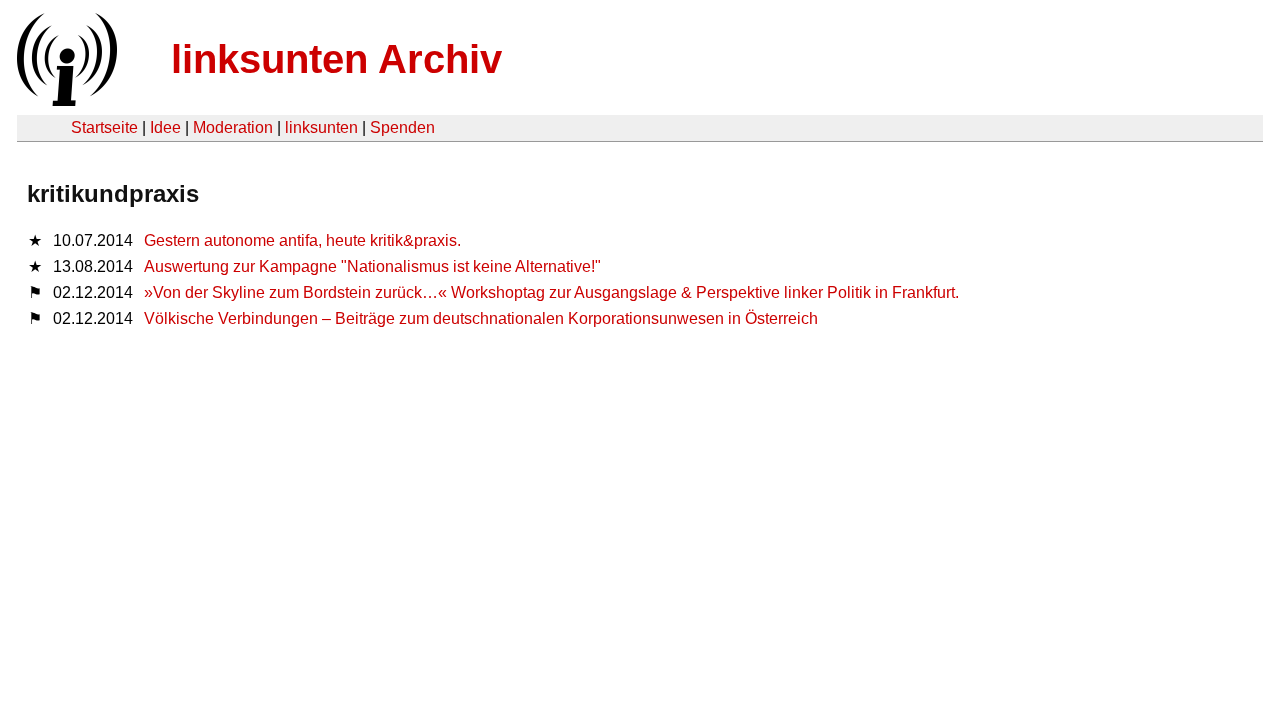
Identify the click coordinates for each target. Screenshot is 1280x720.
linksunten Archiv (336, 59)
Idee (165, 127)
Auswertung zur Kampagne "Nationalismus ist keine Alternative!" (372, 266)
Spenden (402, 127)
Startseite (104, 127)
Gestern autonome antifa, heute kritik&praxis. (302, 240)
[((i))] (65, 100)
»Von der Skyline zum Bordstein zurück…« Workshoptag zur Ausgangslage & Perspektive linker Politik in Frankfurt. (551, 292)
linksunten (321, 127)
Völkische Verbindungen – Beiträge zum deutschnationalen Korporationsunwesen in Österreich (481, 318)
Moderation (233, 127)
